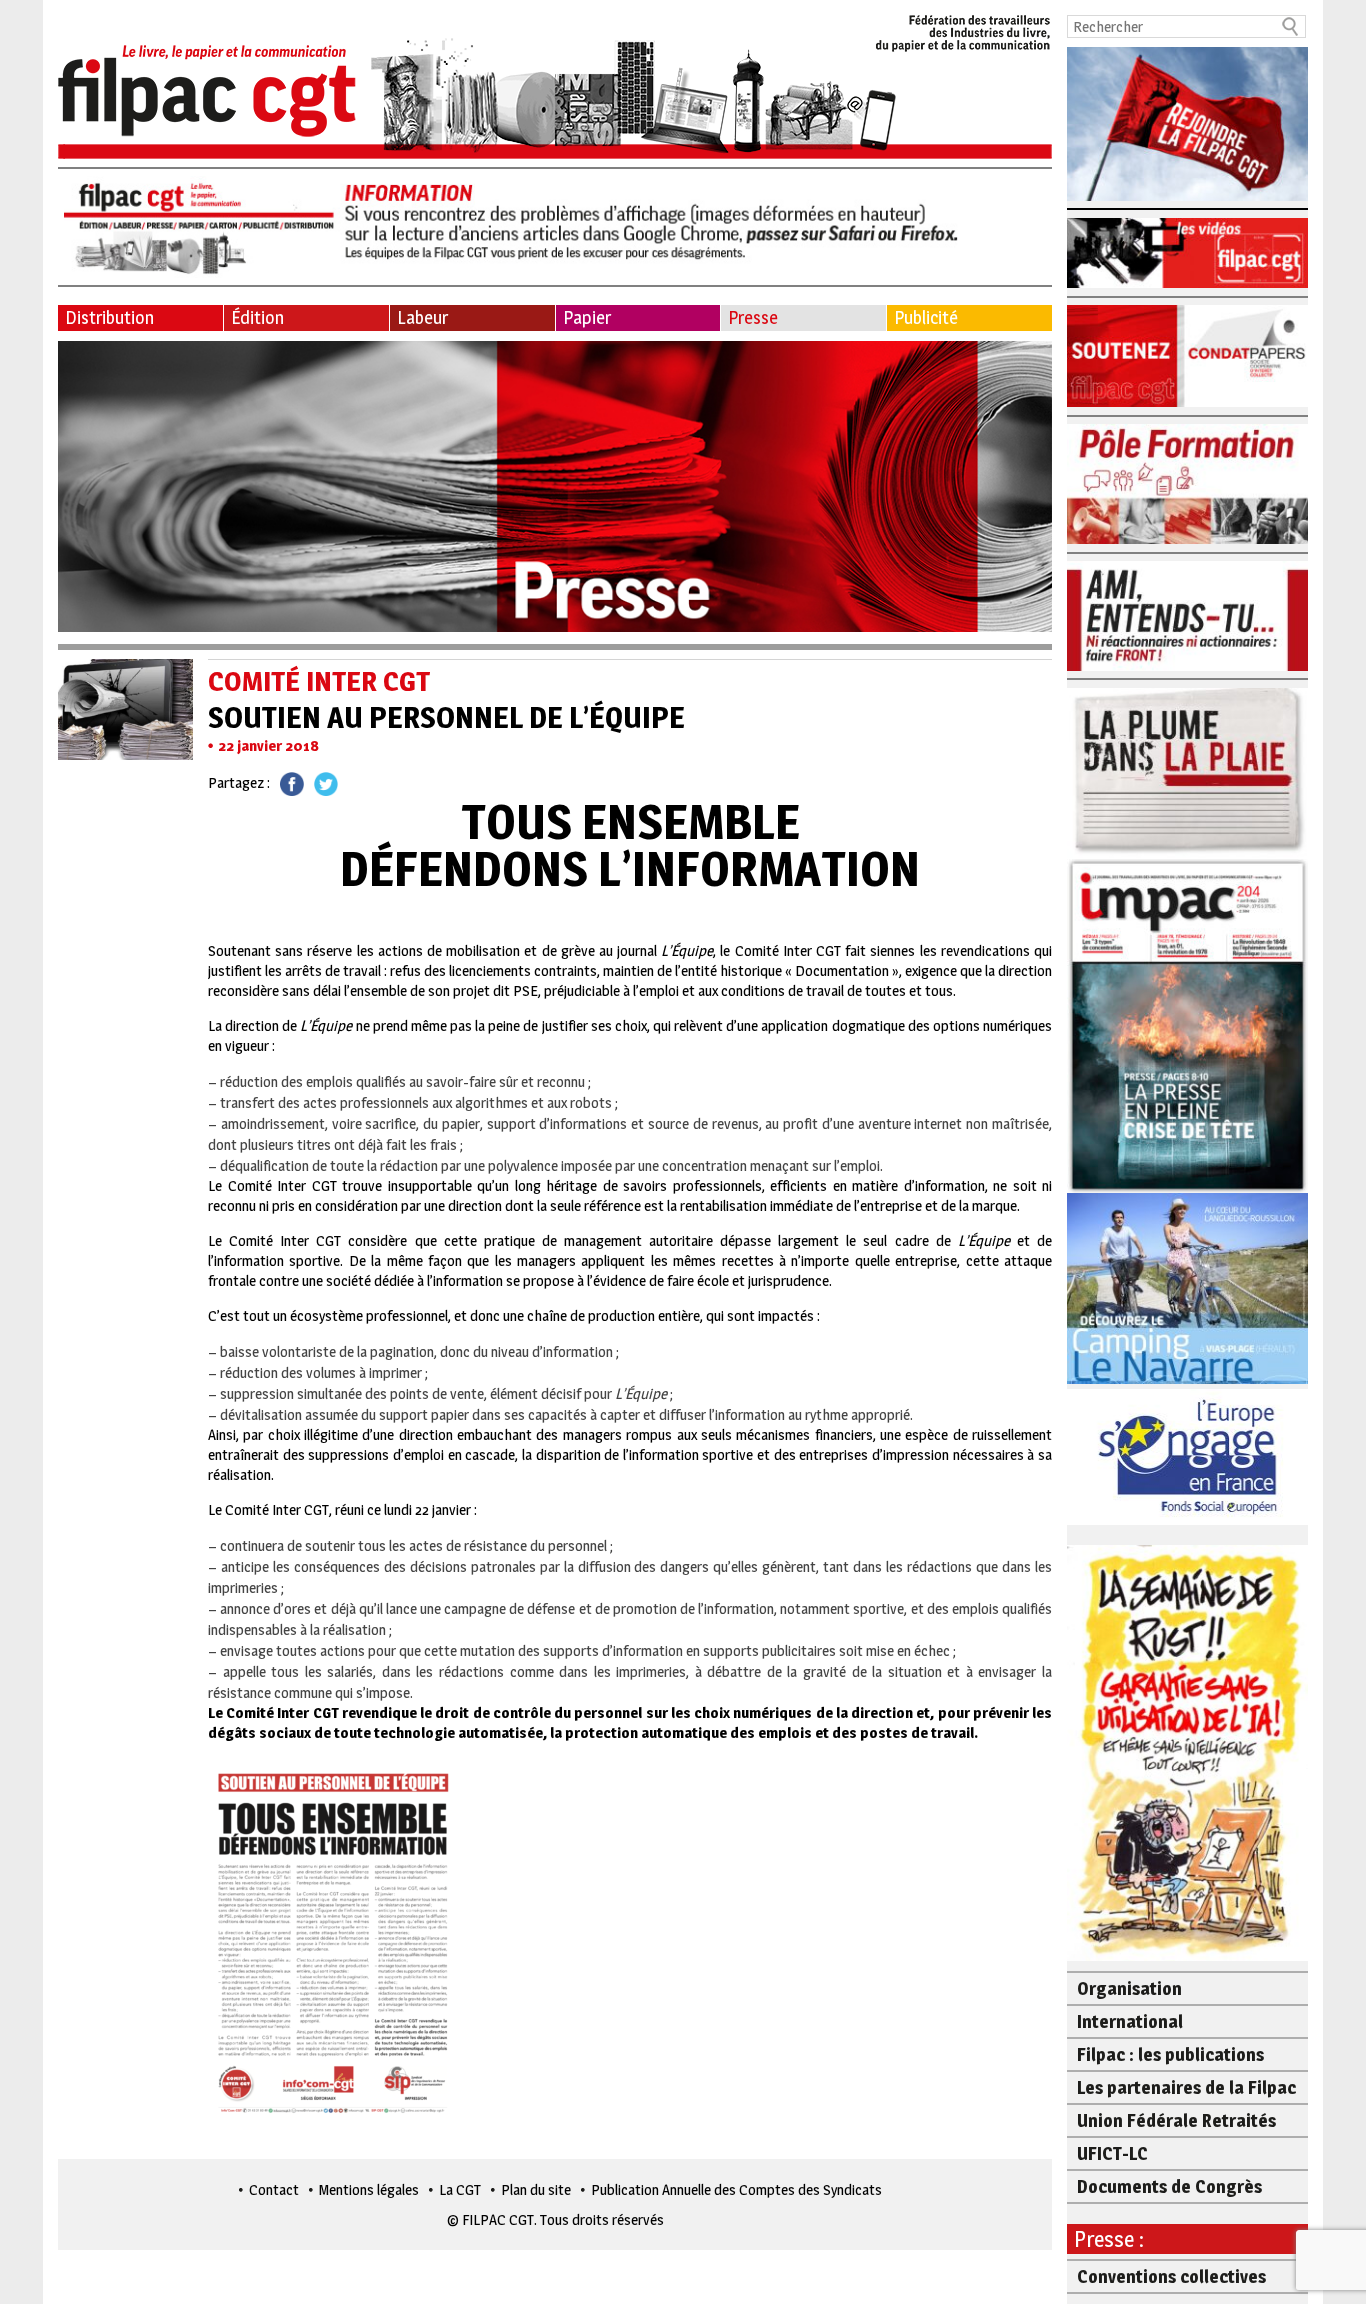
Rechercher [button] (1291, 26)
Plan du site (536, 2189)
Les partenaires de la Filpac (1186, 2087)
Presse (753, 317)
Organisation (1129, 1988)
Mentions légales (369, 2189)
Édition (257, 317)
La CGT (460, 2189)
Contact (274, 2189)
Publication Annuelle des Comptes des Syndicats (736, 2189)
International (1130, 2021)
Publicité (926, 317)
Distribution (109, 317)
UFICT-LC (1112, 2153)
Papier (587, 317)
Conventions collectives (1171, 2276)
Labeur (422, 317)
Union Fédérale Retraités (1176, 2120)
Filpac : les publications (1170, 2054)
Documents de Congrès (1169, 2186)
